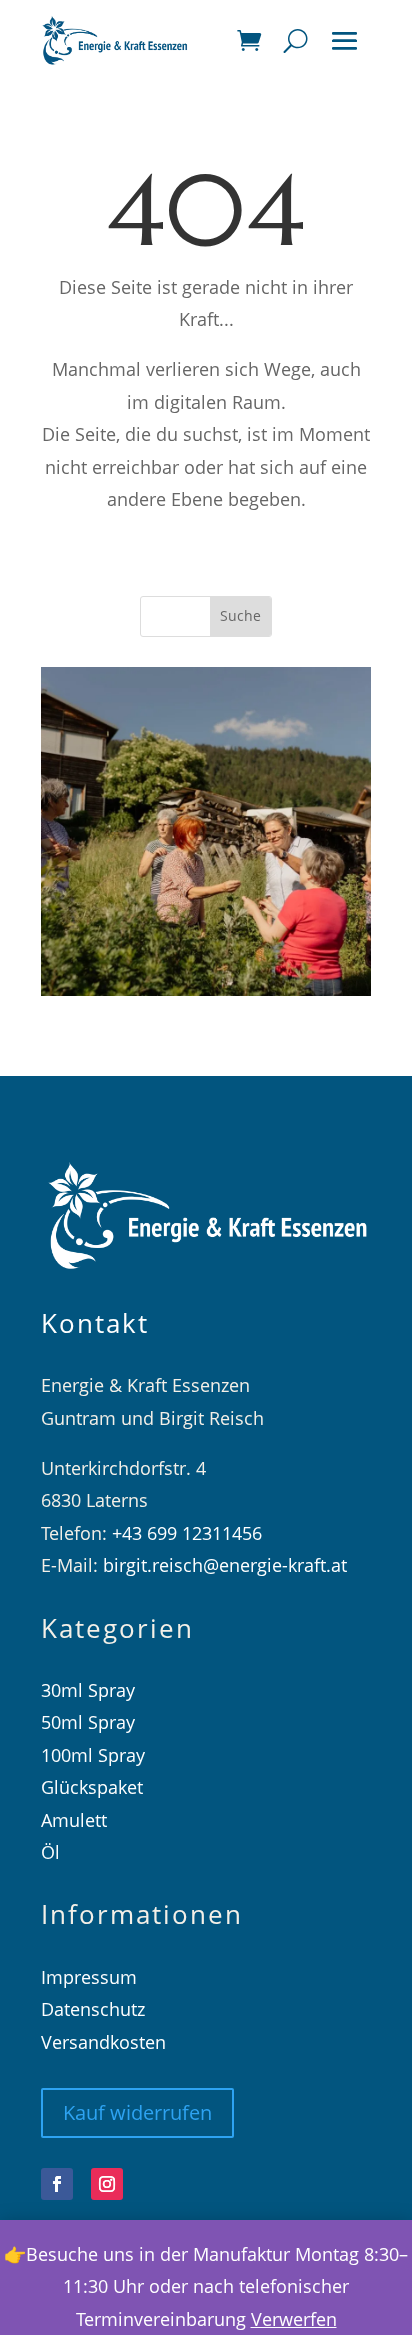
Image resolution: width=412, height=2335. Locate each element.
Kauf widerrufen (137, 2112)
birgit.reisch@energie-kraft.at (225, 1565)
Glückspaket (92, 1787)
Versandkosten (103, 2042)
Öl (50, 1852)
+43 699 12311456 (187, 1533)
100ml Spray (93, 1755)
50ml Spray (88, 1722)
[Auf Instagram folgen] (107, 2184)
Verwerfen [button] (294, 2319)
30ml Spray (88, 1690)
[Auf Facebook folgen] (57, 2184)
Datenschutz (93, 2009)
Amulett (74, 1820)
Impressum (89, 1977)
